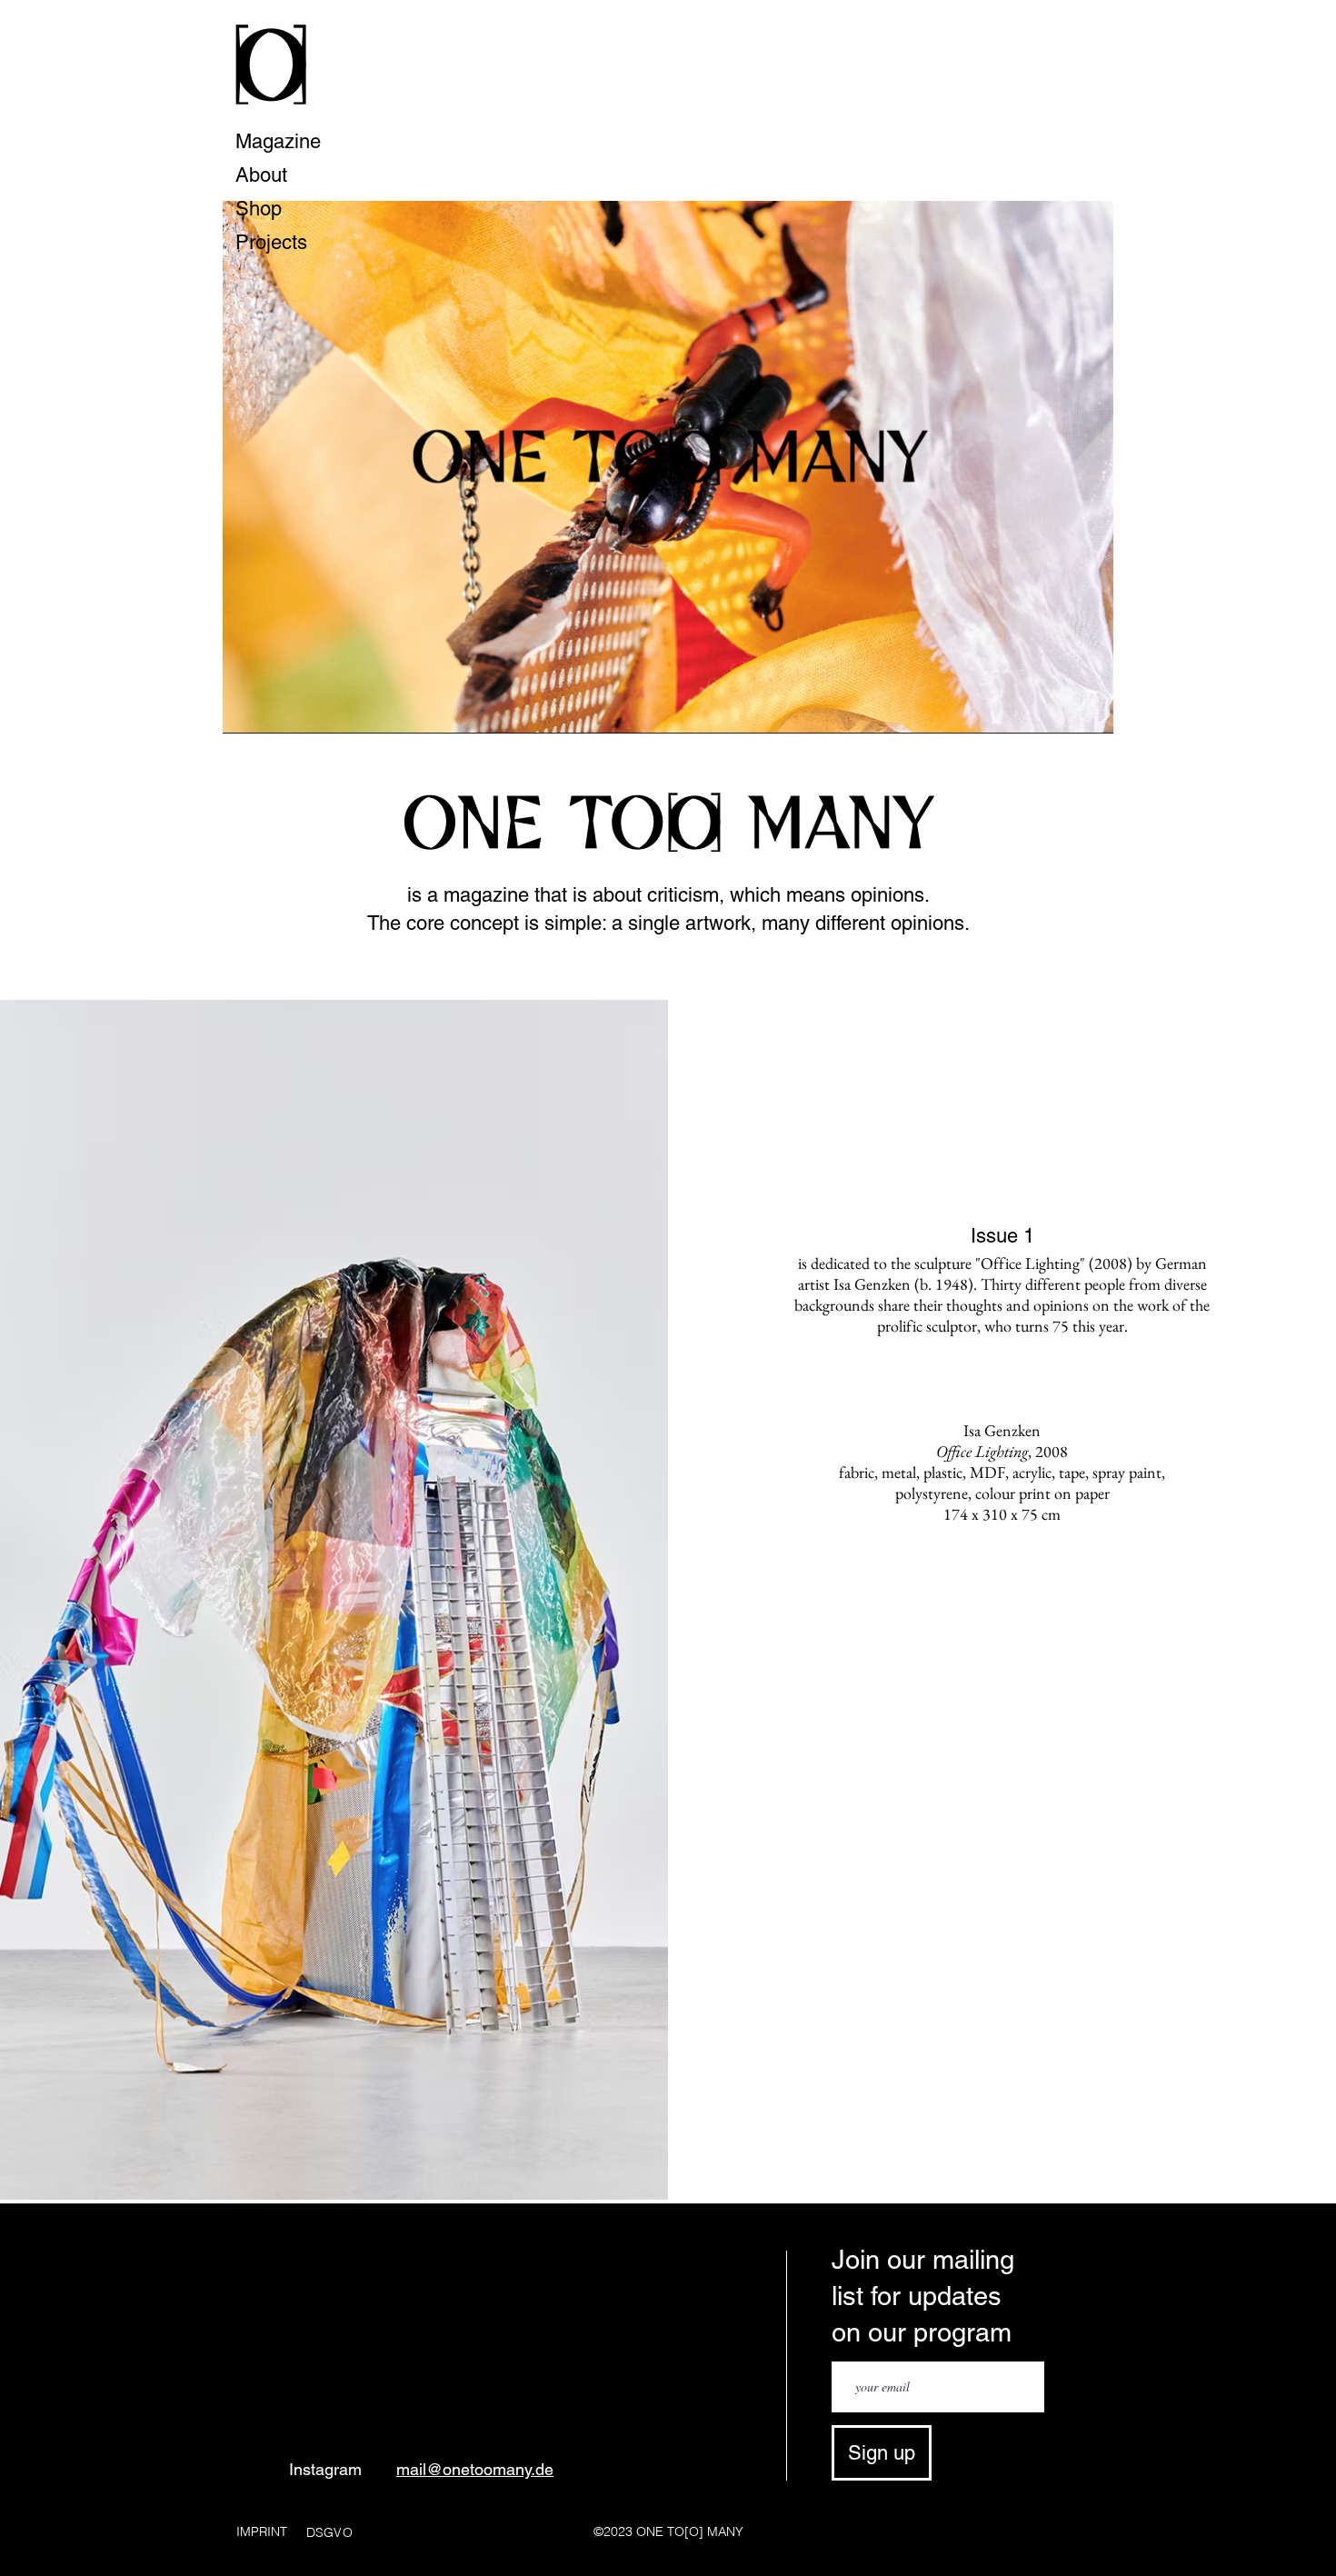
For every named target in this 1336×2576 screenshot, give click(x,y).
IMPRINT (262, 2531)
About (261, 175)
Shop (259, 209)
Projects (271, 242)
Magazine (278, 141)
